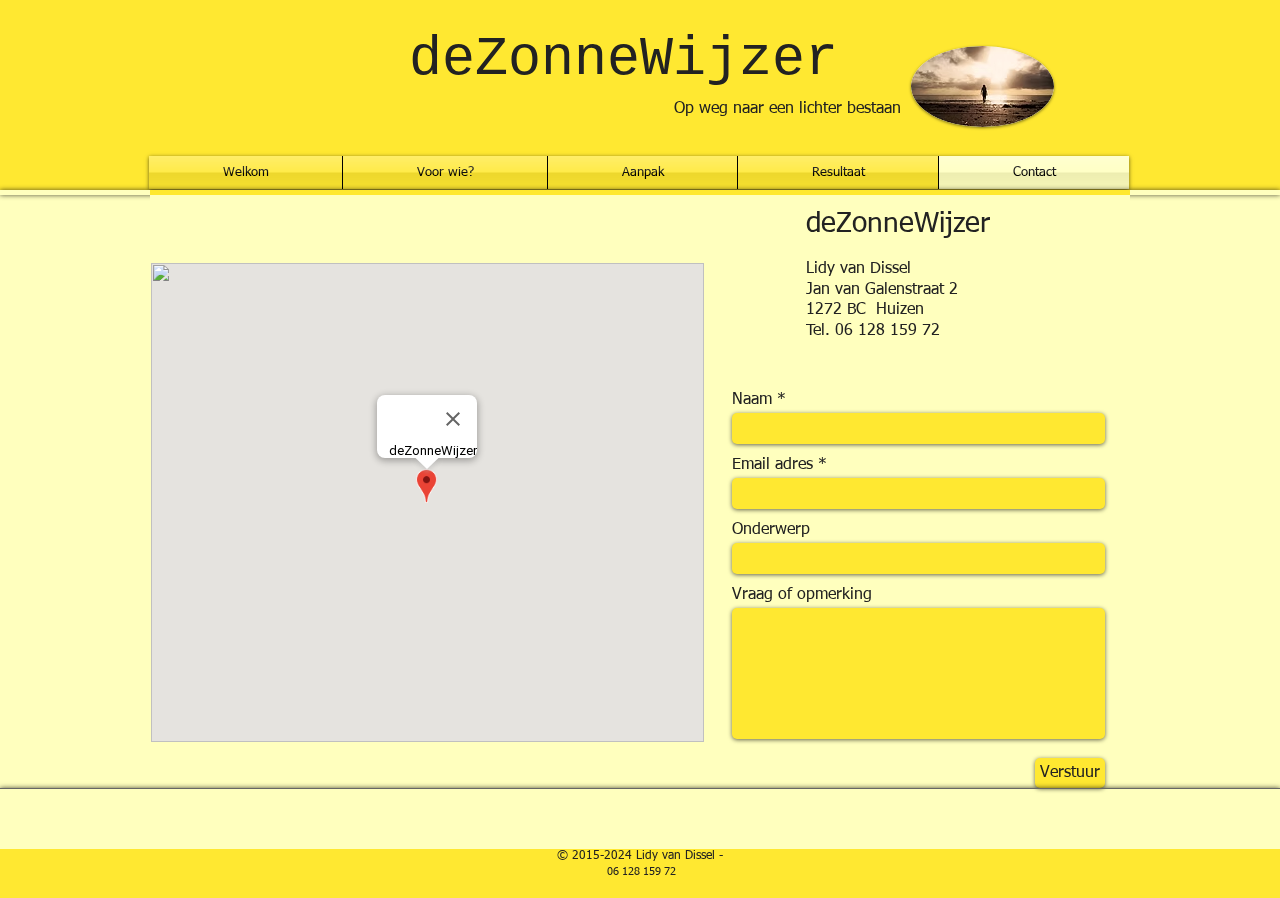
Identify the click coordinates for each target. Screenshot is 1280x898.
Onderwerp (771, 530)
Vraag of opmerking (802, 595)
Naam (752, 400)
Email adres (772, 465)
